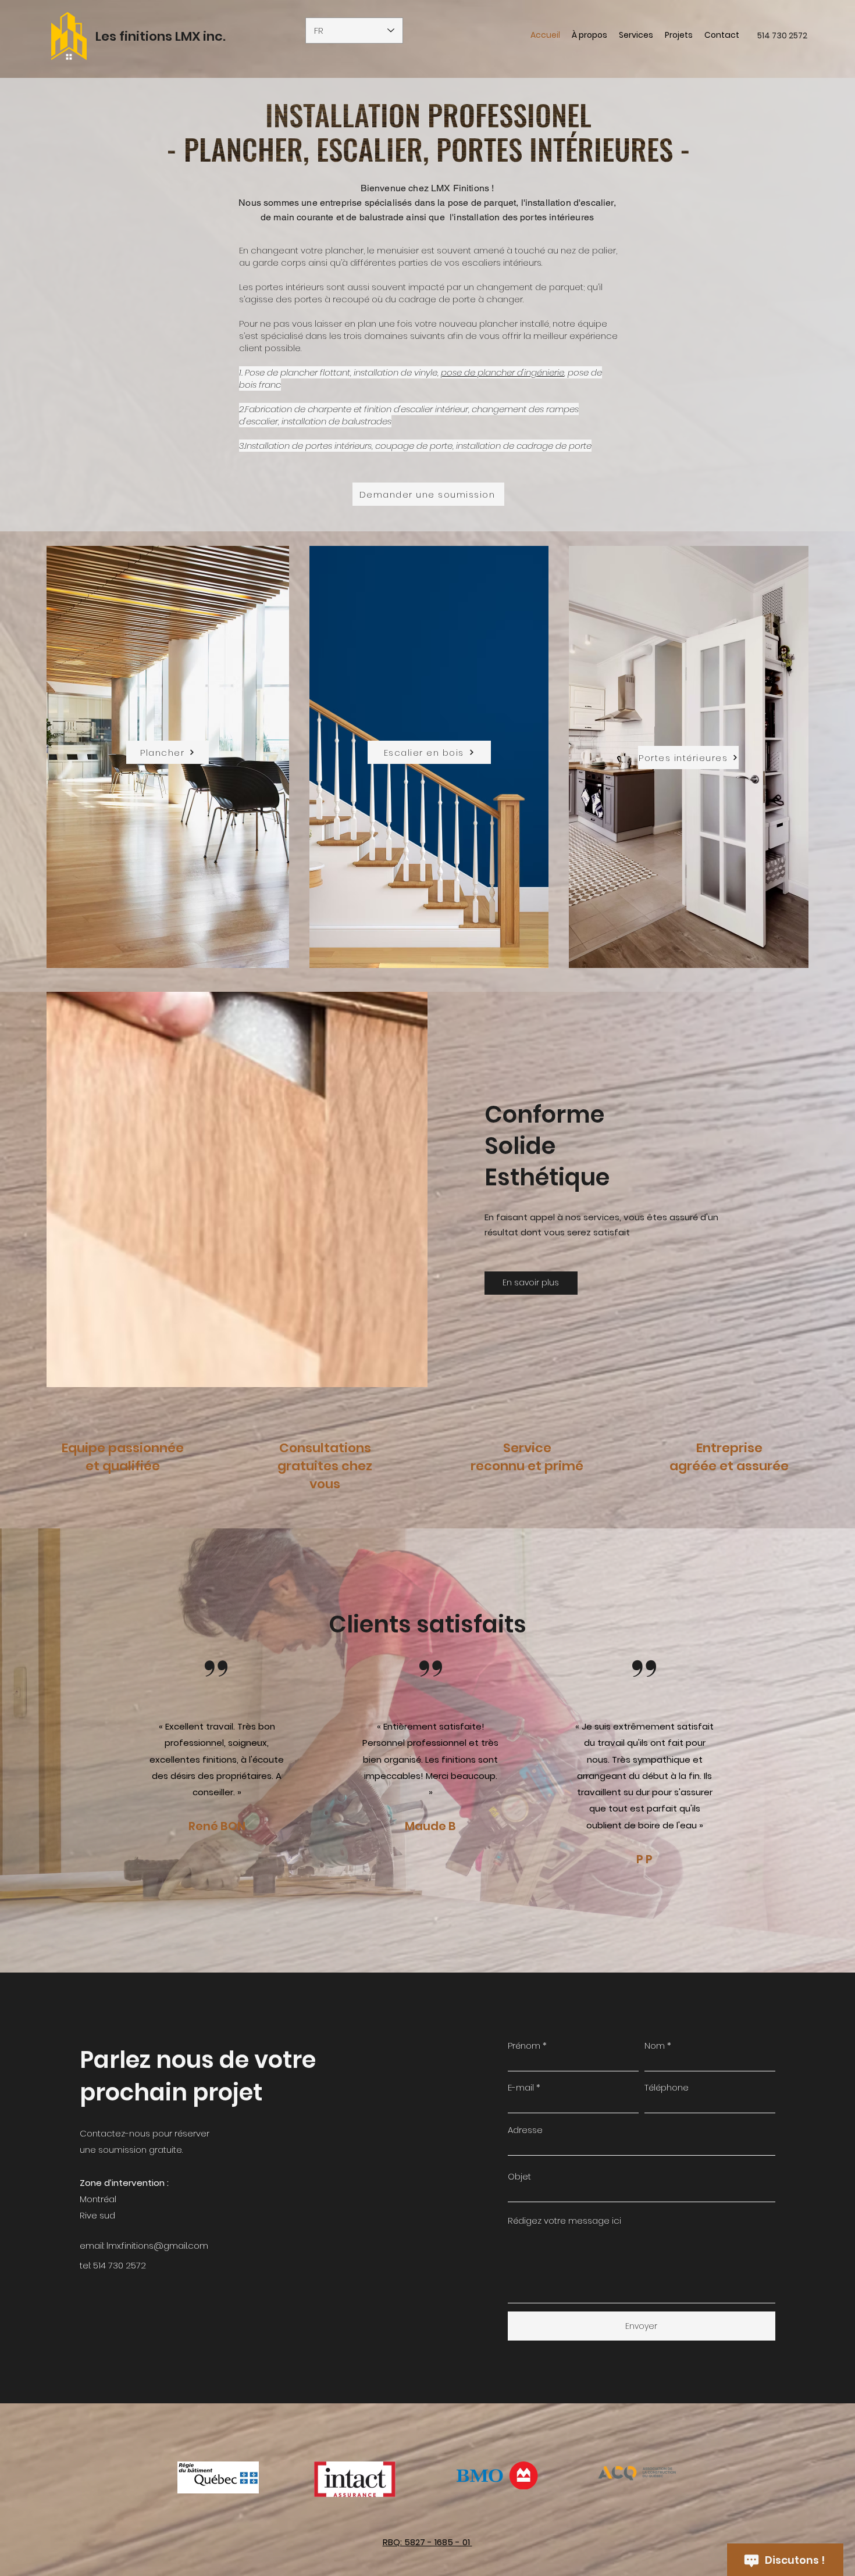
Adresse (525, 2130)
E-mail (521, 2087)
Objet (519, 2176)
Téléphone (667, 2087)
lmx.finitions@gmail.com (157, 2245)
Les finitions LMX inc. (161, 36)
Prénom (524, 2046)
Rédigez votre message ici (564, 2220)
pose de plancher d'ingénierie (503, 372)
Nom (655, 2046)
